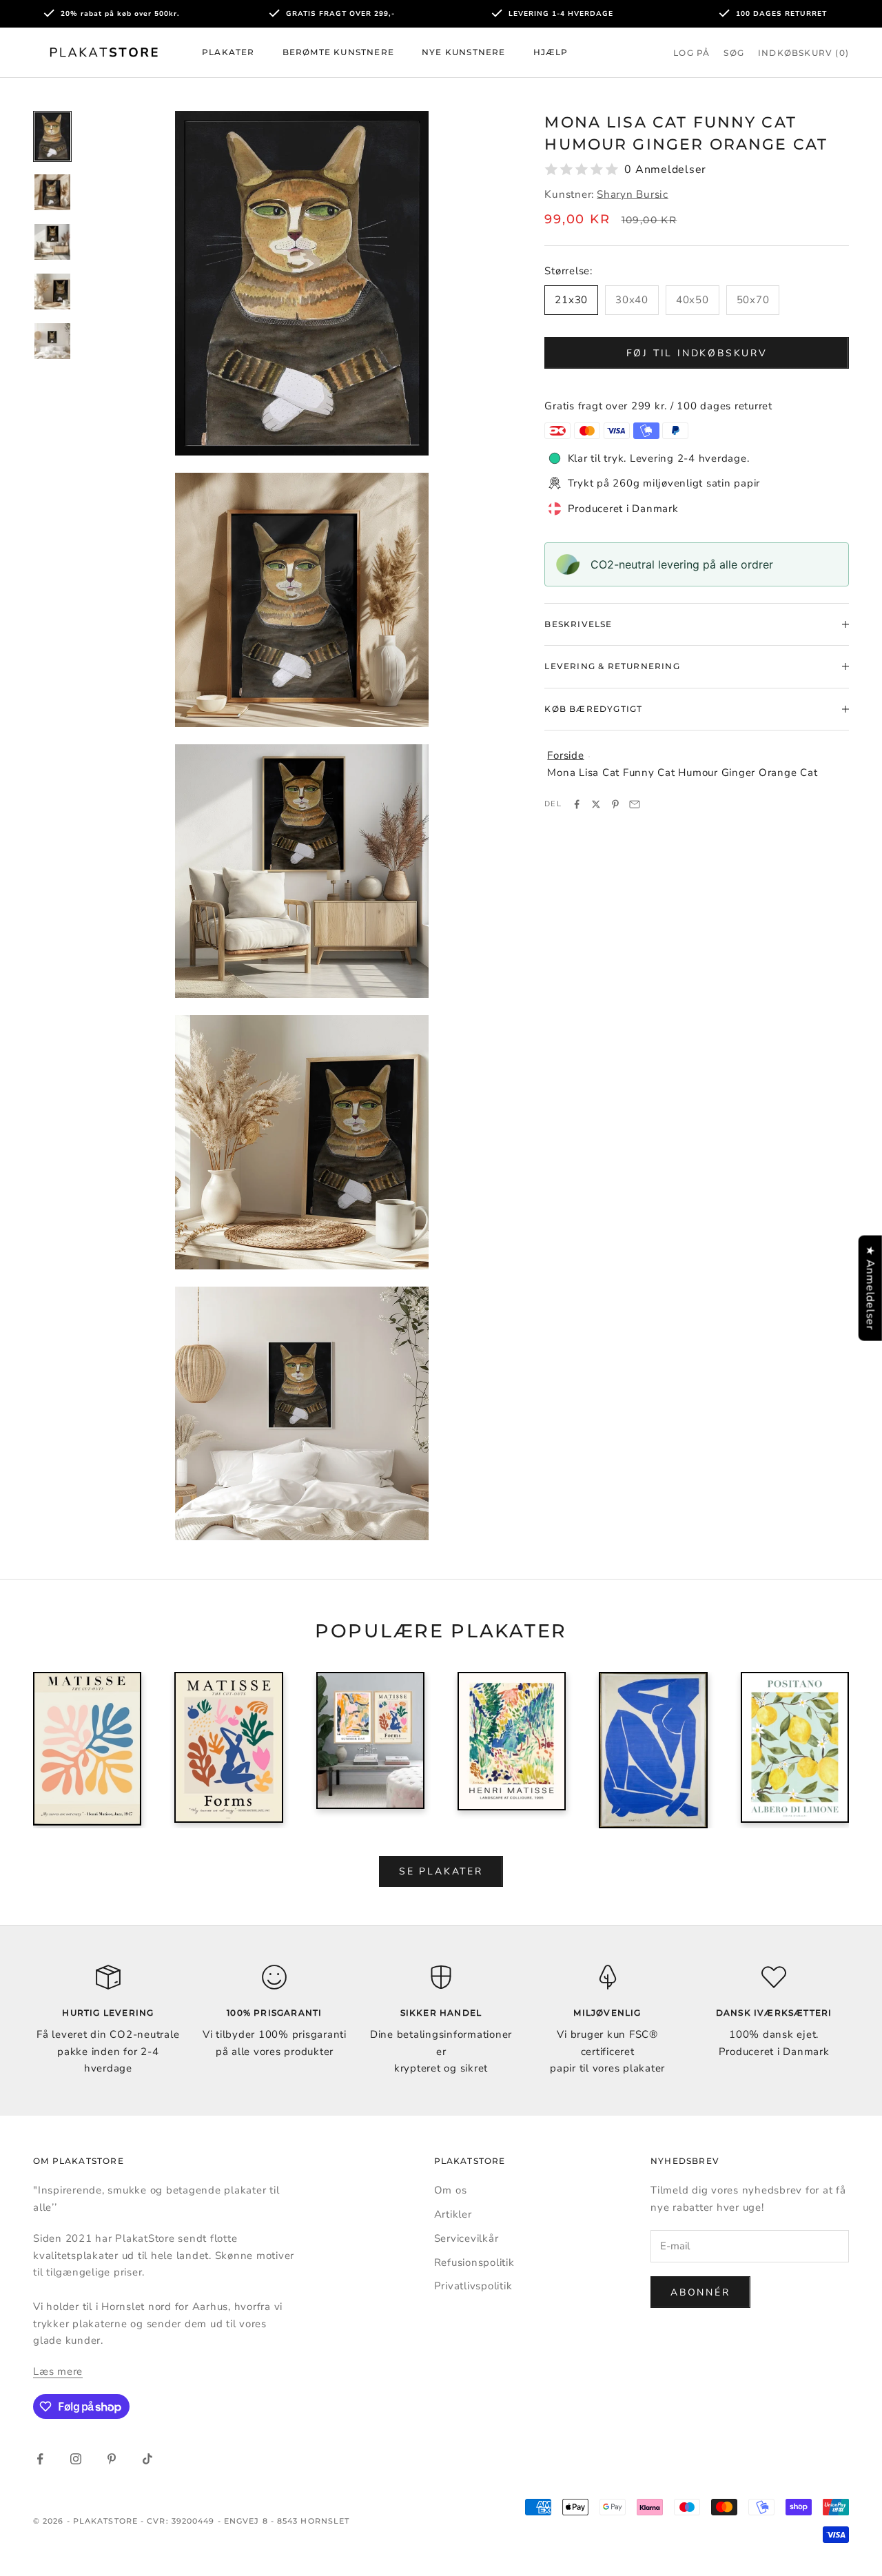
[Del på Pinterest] (615, 804)
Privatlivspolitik (473, 2286)
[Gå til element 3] (52, 242)
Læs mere (58, 2371)
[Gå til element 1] (52, 137)
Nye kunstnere (464, 52)
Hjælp (551, 52)
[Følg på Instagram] (76, 2459)
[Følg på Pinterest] (112, 2459)
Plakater (228, 52)
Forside (565, 755)
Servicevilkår (466, 2238)
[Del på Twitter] (596, 804)
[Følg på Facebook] (40, 2459)
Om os (451, 2190)
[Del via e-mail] (635, 804)
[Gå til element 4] (52, 292)
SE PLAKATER (441, 1871)
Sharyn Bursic (633, 194)
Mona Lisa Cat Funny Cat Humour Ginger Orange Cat (682, 773)
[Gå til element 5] (52, 341)
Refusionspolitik (474, 2262)
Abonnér (700, 2292)
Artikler (453, 2214)
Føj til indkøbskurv (697, 353)
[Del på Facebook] (577, 804)
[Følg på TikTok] (147, 2459)
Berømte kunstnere (338, 52)
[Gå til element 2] (52, 192)
